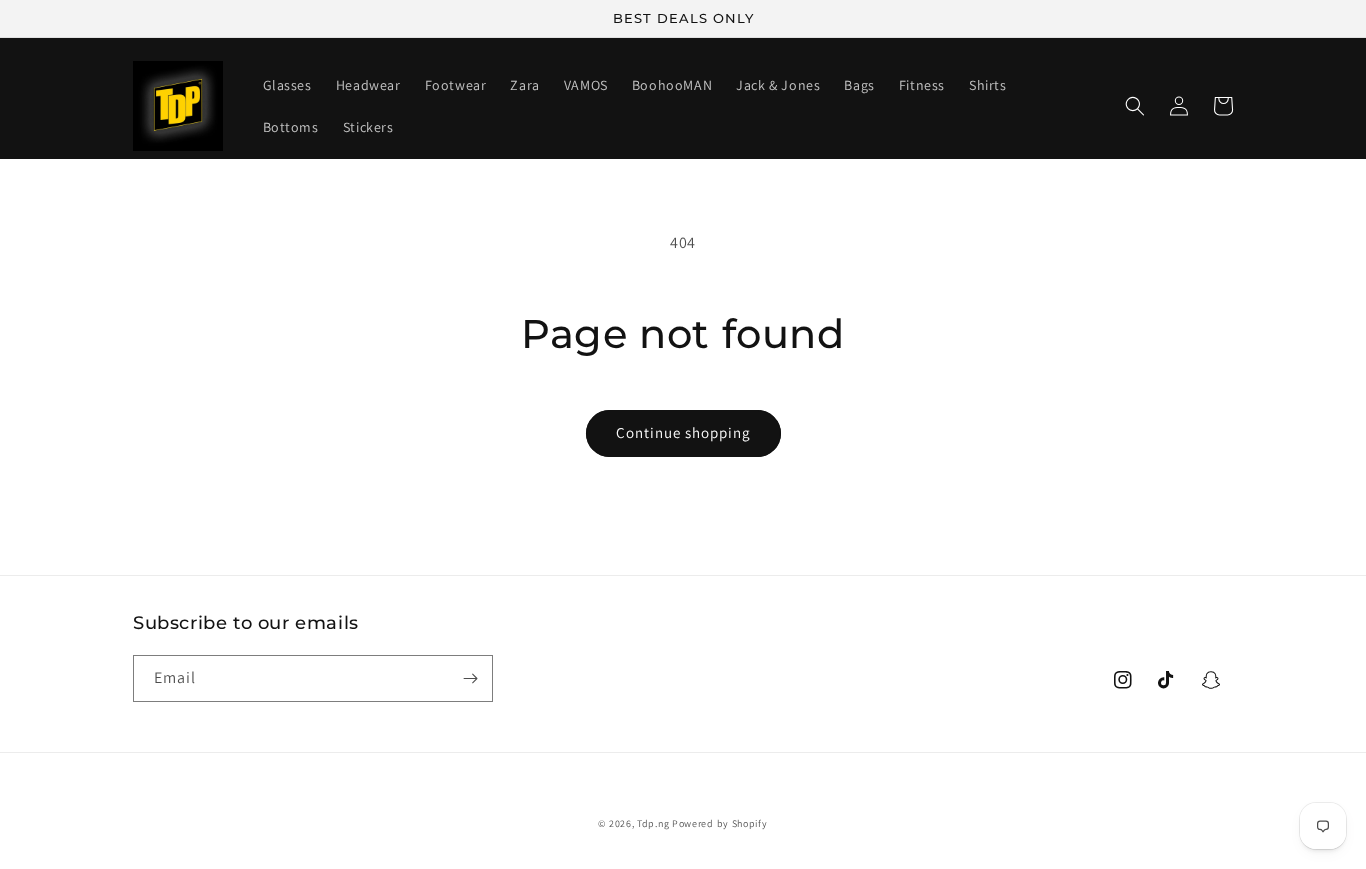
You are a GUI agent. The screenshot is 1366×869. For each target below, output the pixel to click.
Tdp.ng (653, 823)
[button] (1135, 106)
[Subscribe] (470, 678)
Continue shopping (683, 432)
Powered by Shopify (720, 823)
